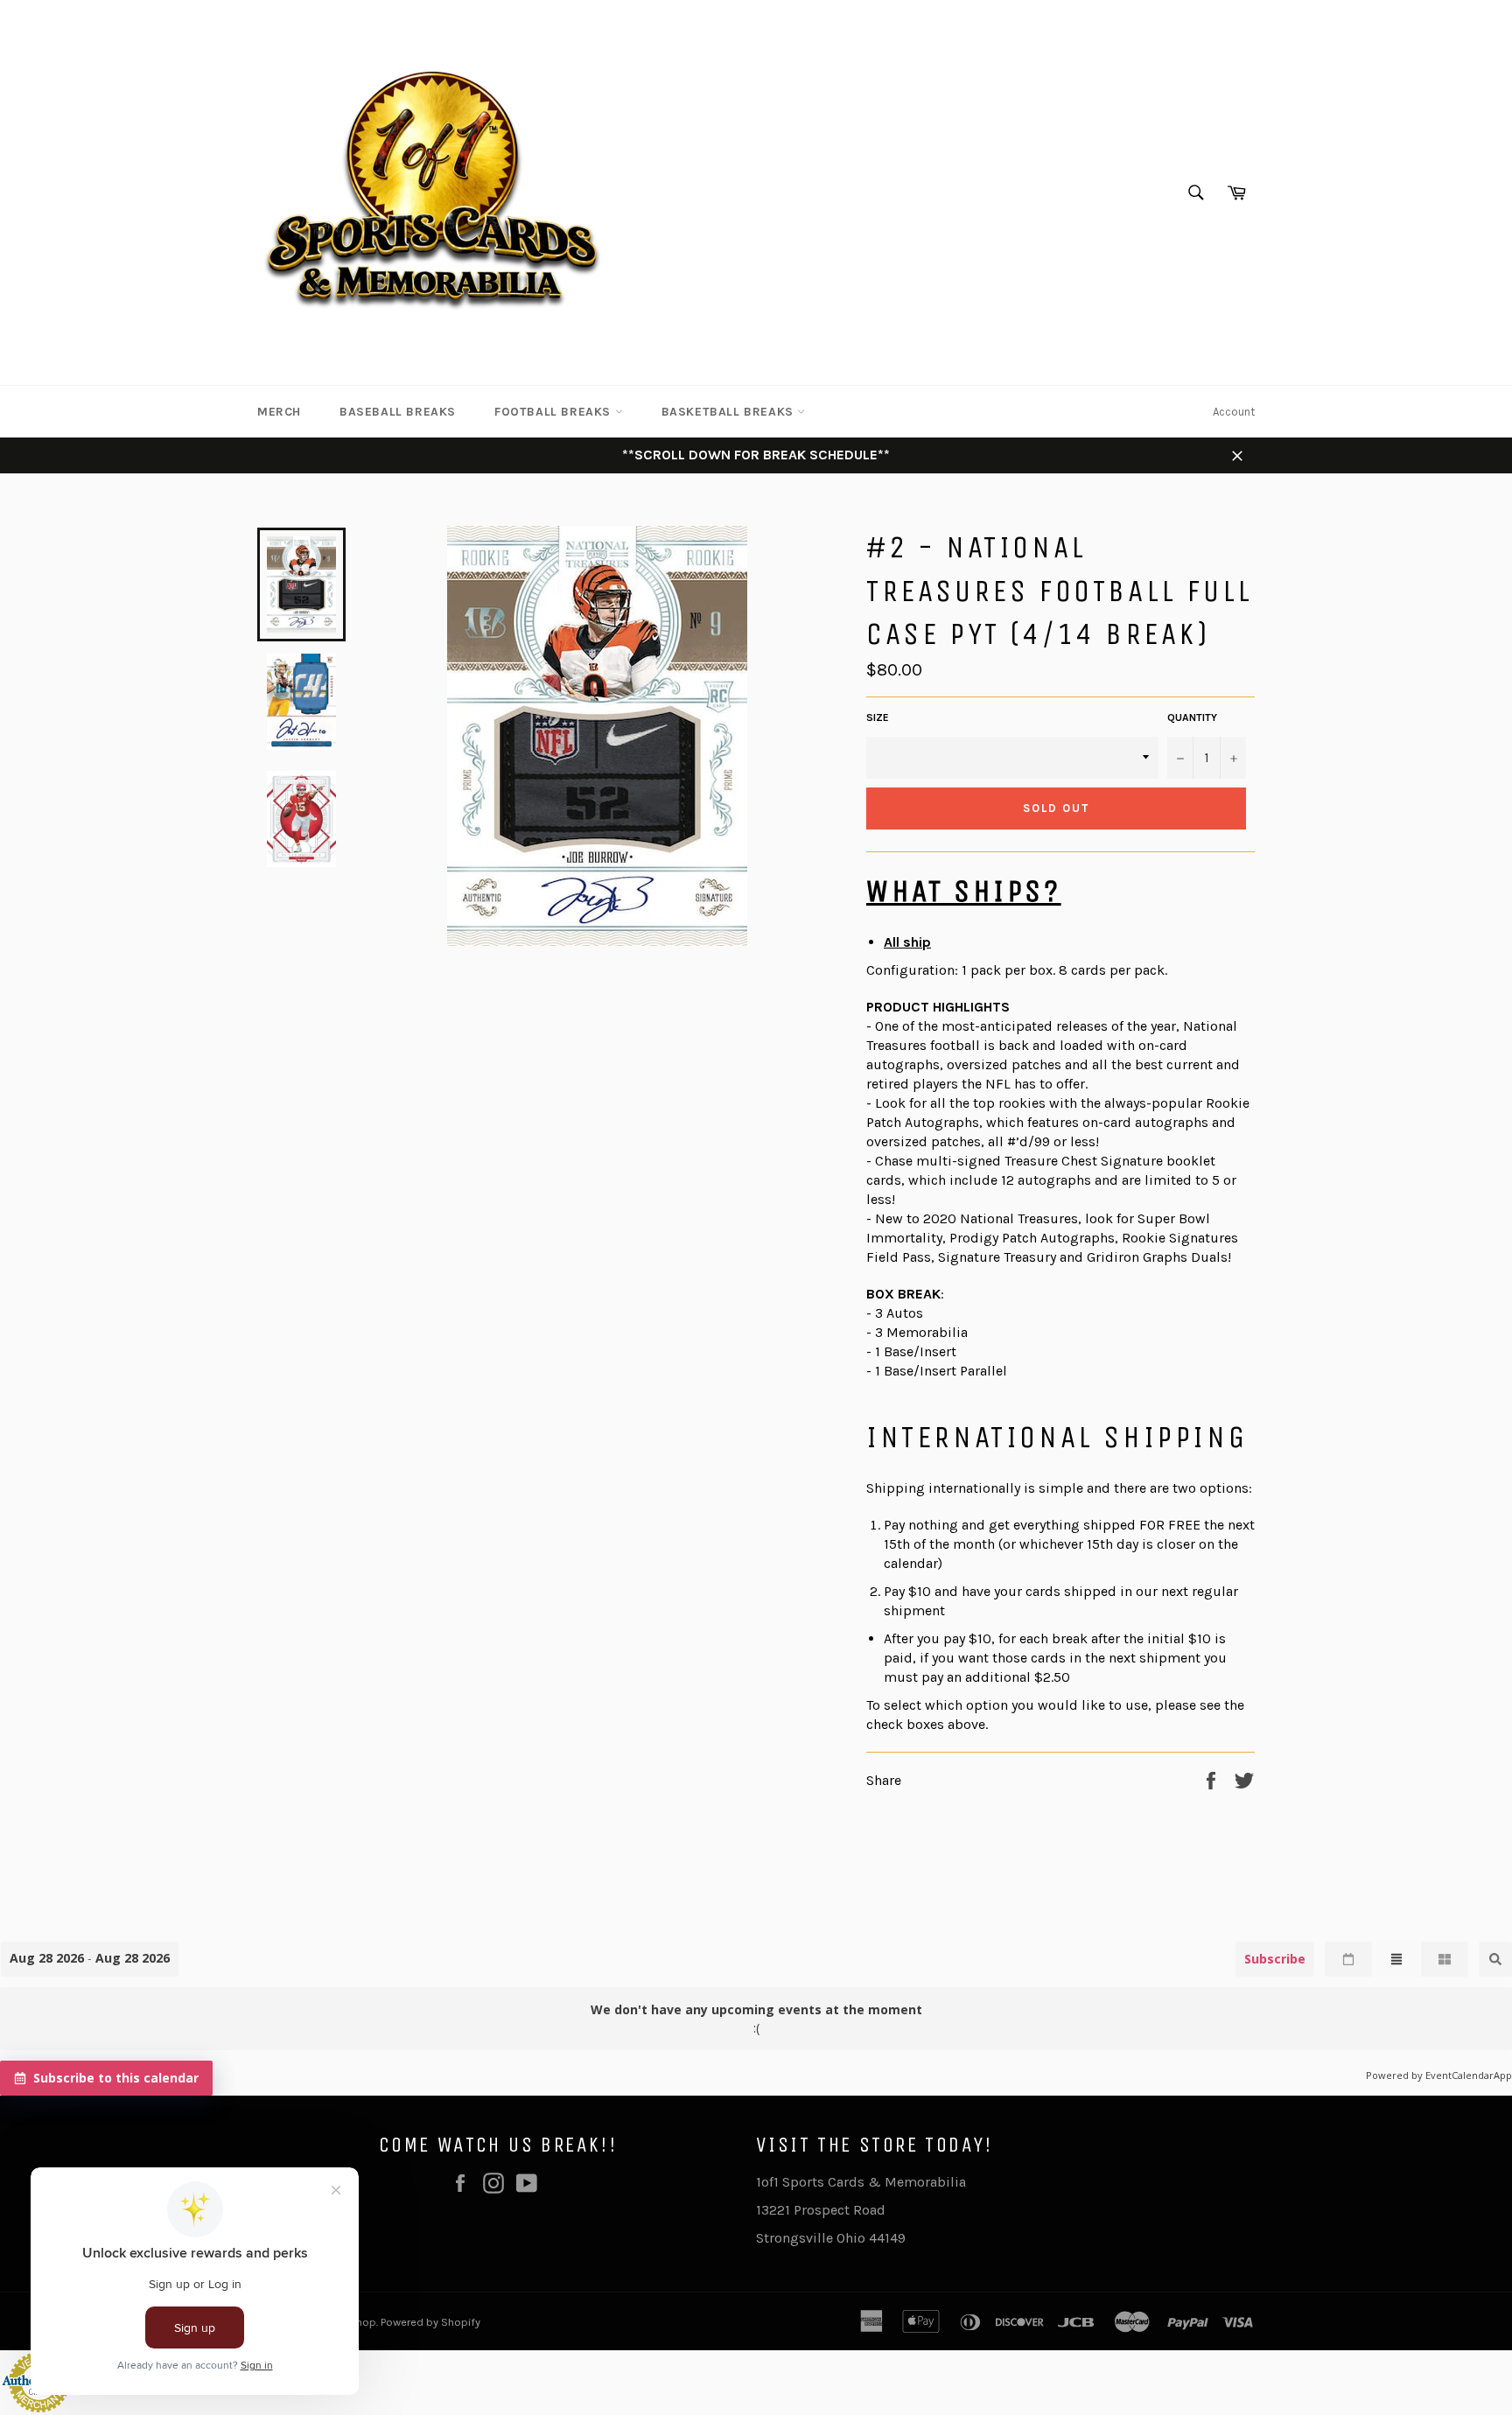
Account (1234, 412)
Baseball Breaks (398, 412)
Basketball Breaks (730, 412)
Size (878, 717)
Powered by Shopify (430, 2322)
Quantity (1192, 717)
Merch (279, 412)
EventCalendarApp (1469, 2075)
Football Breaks (555, 412)
